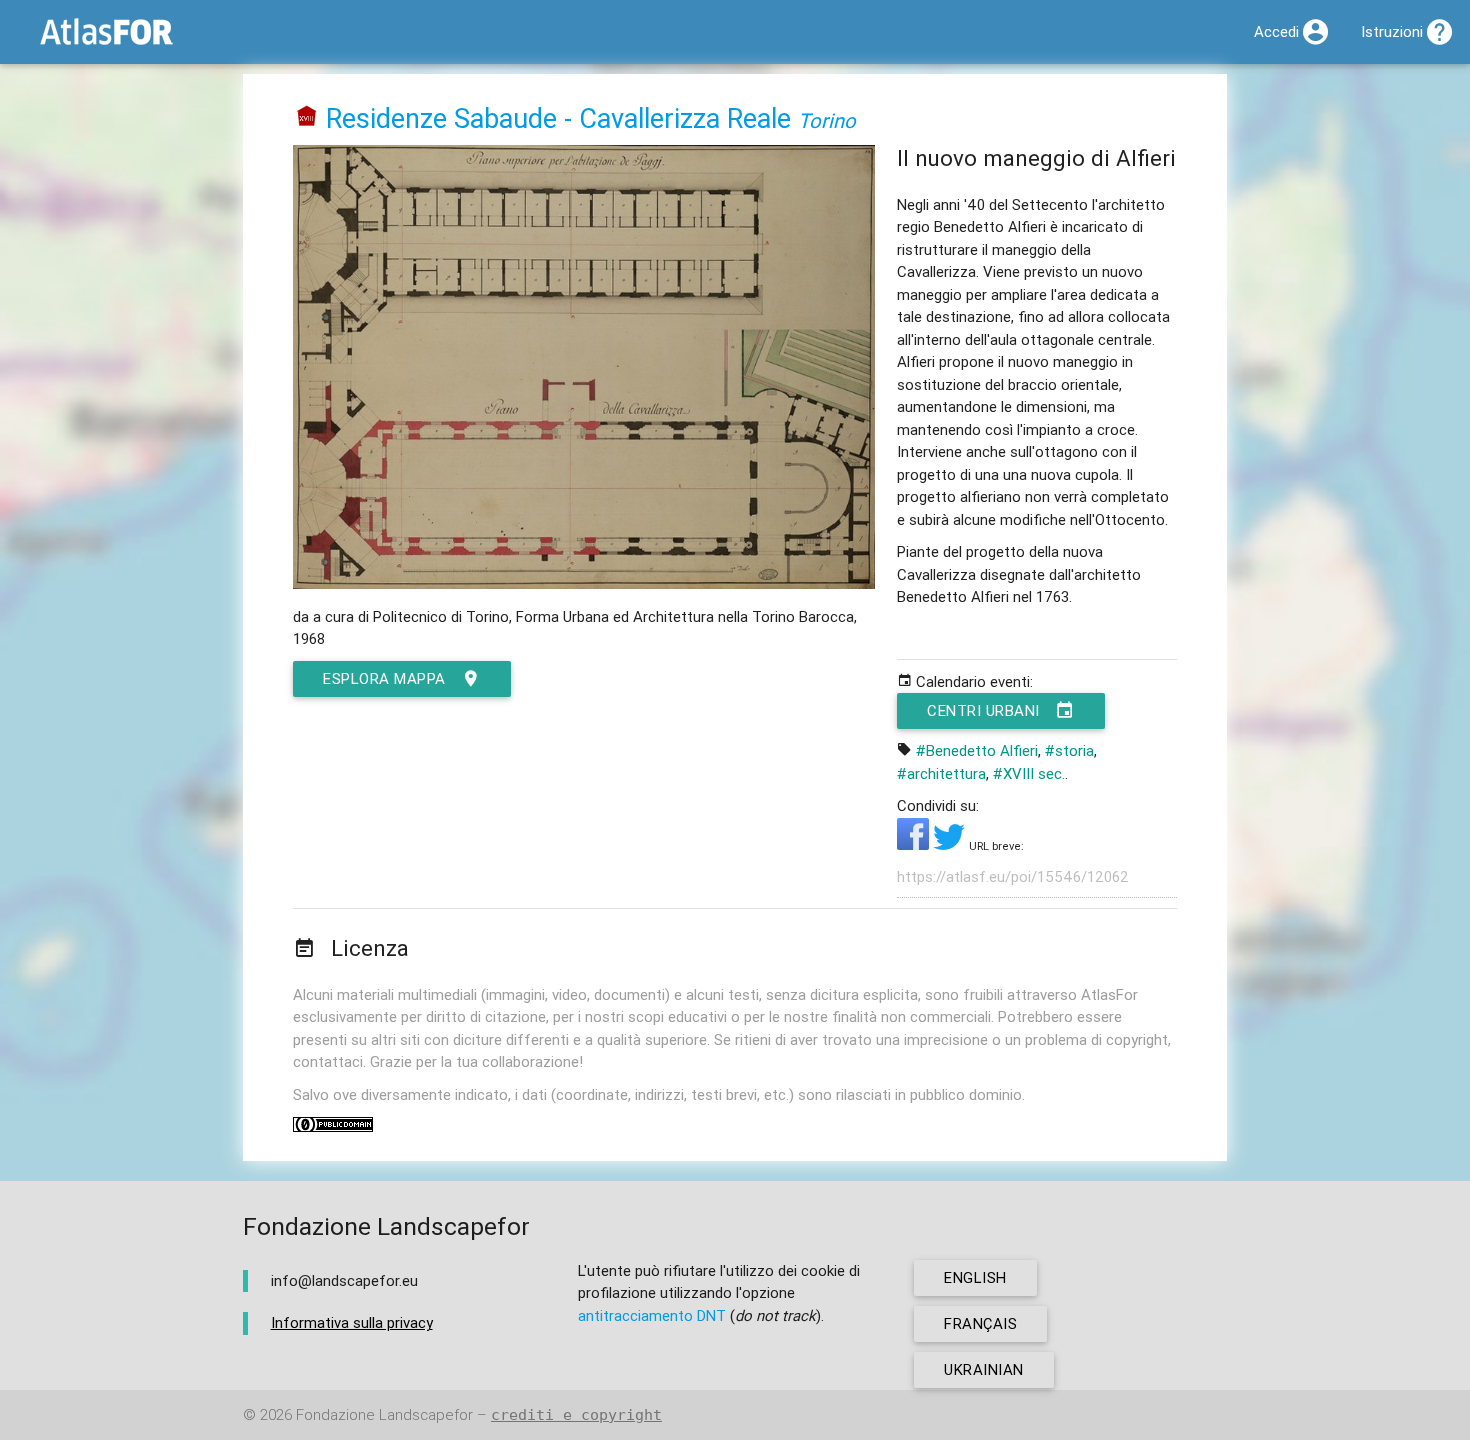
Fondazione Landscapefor (384, 1414)
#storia (1069, 750)
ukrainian (984, 1369)
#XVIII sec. (1029, 773)
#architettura (941, 773)
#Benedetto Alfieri (977, 750)
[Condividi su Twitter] (951, 844)
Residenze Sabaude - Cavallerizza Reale (558, 118)
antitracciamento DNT (652, 1315)
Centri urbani (983, 710)
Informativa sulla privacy (352, 1322)
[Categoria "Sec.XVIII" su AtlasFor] (307, 118)
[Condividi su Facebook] (915, 844)
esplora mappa (384, 678)
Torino (827, 120)
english (975, 1277)
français (980, 1323)
